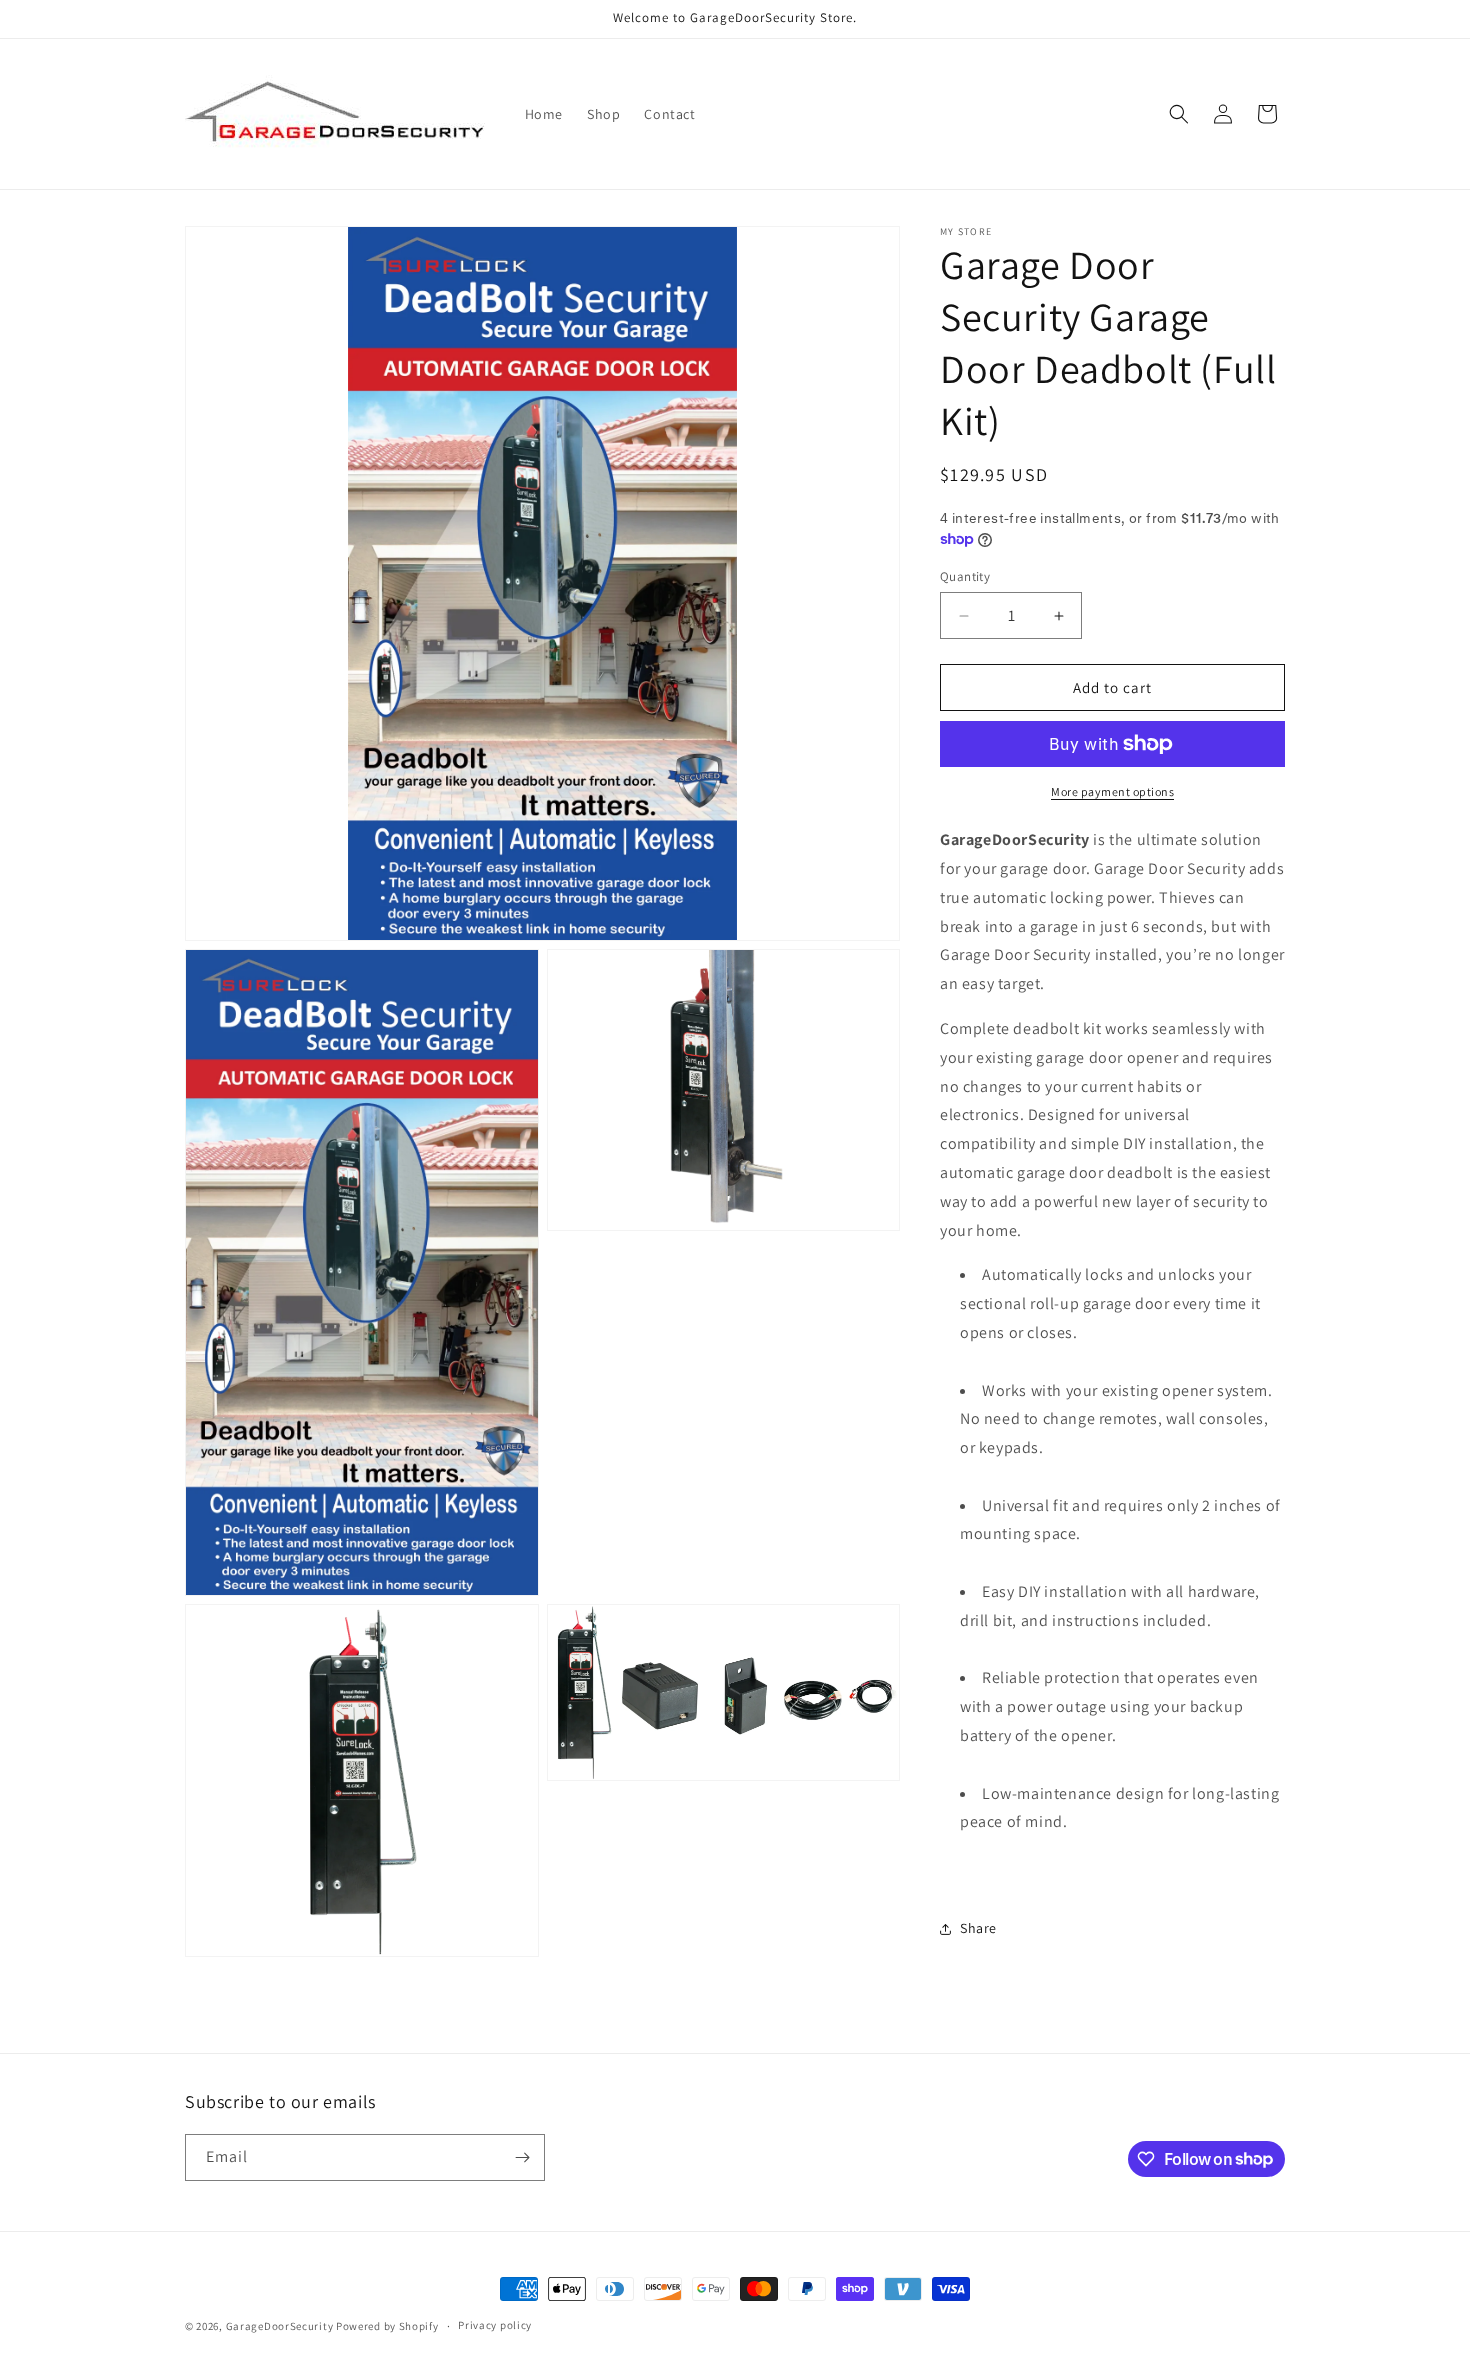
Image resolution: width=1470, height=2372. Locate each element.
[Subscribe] (522, 2157)
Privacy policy (495, 2325)
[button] (1179, 114)
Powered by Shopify (387, 2326)
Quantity (965, 576)
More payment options (1112, 791)
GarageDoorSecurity (280, 2326)
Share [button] (978, 1928)
